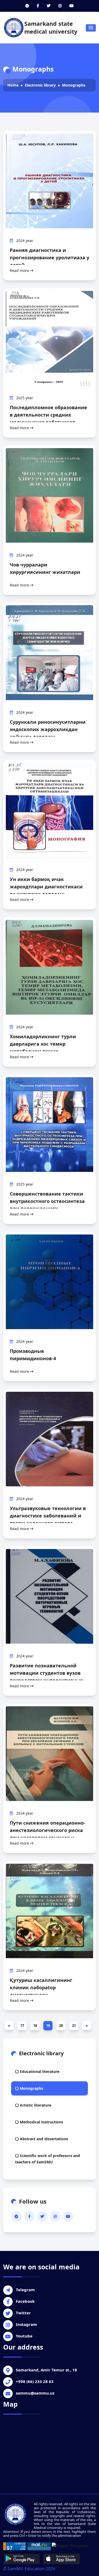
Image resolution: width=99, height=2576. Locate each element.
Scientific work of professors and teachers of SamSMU (48, 2159)
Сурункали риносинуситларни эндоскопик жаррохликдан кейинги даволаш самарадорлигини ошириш (48, 733)
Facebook (25, 2301)
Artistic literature (35, 2105)
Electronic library (40, 85)
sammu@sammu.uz (35, 2393)
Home (13, 85)
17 (22, 2026)
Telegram (25, 2290)
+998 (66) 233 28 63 (35, 2381)
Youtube (24, 2336)
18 (35, 2026)
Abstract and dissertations (43, 2139)
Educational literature (39, 2071)
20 (61, 2026)
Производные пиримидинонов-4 (33, 1355)
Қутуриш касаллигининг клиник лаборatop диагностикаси (41, 1987)
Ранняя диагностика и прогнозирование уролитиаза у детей (49, 257)
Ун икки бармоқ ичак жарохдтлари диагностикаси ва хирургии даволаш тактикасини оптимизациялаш (49, 890)
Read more (20, 270)
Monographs (74, 85)
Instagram (26, 2324)
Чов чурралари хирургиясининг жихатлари (45, 568)
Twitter (23, 2313)
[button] (91, 28)
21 (74, 2026)
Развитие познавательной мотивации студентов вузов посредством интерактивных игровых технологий (46, 1677)
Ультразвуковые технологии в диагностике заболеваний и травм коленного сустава (48, 1516)
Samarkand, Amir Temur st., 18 (46, 2370)
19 (48, 2026)
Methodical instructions (41, 2122)
